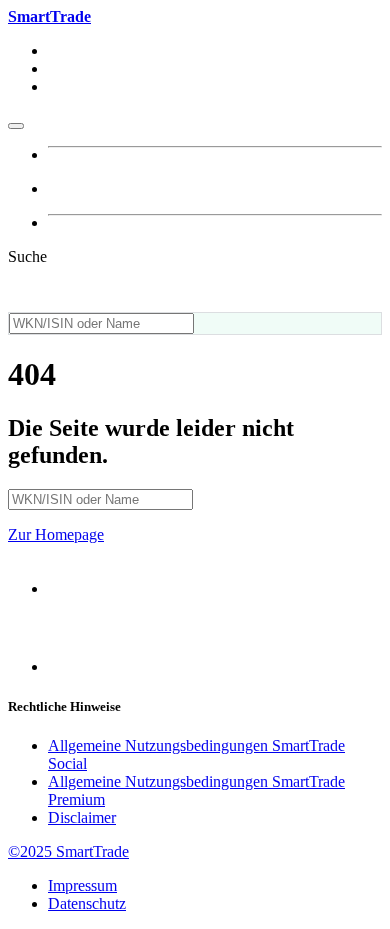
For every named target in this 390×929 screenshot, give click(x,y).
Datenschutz (87, 903)
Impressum (82, 885)
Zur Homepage (56, 534)
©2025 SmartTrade (68, 851)
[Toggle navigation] (16, 126)
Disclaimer (82, 817)
